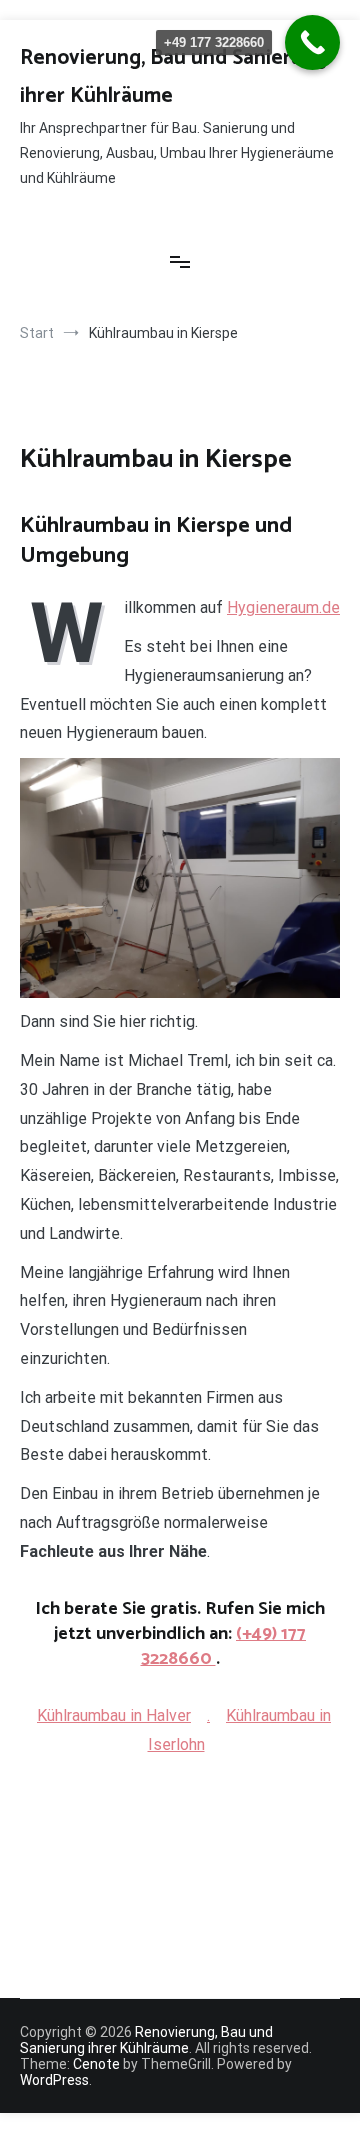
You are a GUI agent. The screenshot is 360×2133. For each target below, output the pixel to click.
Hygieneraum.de (283, 607)
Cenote (96, 2064)
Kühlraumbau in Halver (114, 1715)
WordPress (54, 2080)
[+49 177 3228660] (312, 42)
